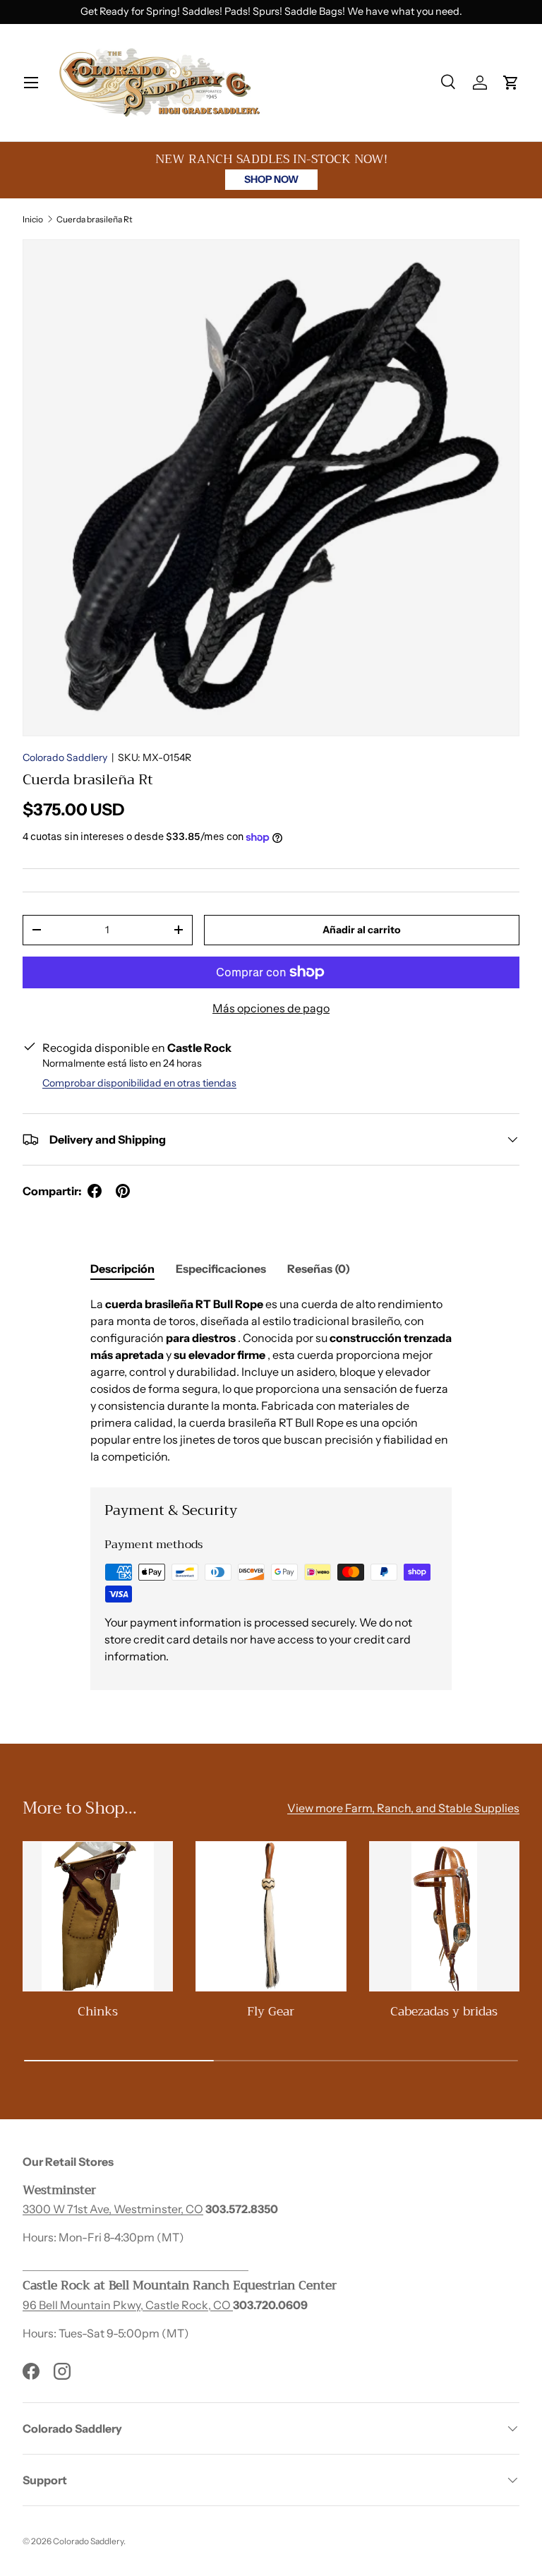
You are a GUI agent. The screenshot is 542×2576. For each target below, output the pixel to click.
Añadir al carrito (362, 930)
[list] (271, 488)
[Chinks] (98, 1916)
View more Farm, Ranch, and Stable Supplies (403, 1808)
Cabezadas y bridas (444, 2011)
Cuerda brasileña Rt (95, 219)
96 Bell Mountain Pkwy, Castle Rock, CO (128, 2305)
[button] (511, 83)
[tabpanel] (271, 1380)
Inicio (33, 219)
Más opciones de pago (271, 1008)
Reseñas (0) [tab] (319, 1269)
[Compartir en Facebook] (95, 1191)
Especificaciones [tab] (221, 1269)
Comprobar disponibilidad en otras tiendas (139, 1083)
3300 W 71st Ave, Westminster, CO (113, 2209)
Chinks (98, 2011)
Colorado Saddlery (65, 757)
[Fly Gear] (271, 1916)
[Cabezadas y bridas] (444, 1916)
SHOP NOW (271, 179)
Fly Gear (271, 2011)
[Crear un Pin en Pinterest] (123, 1191)
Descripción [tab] (122, 1269)
